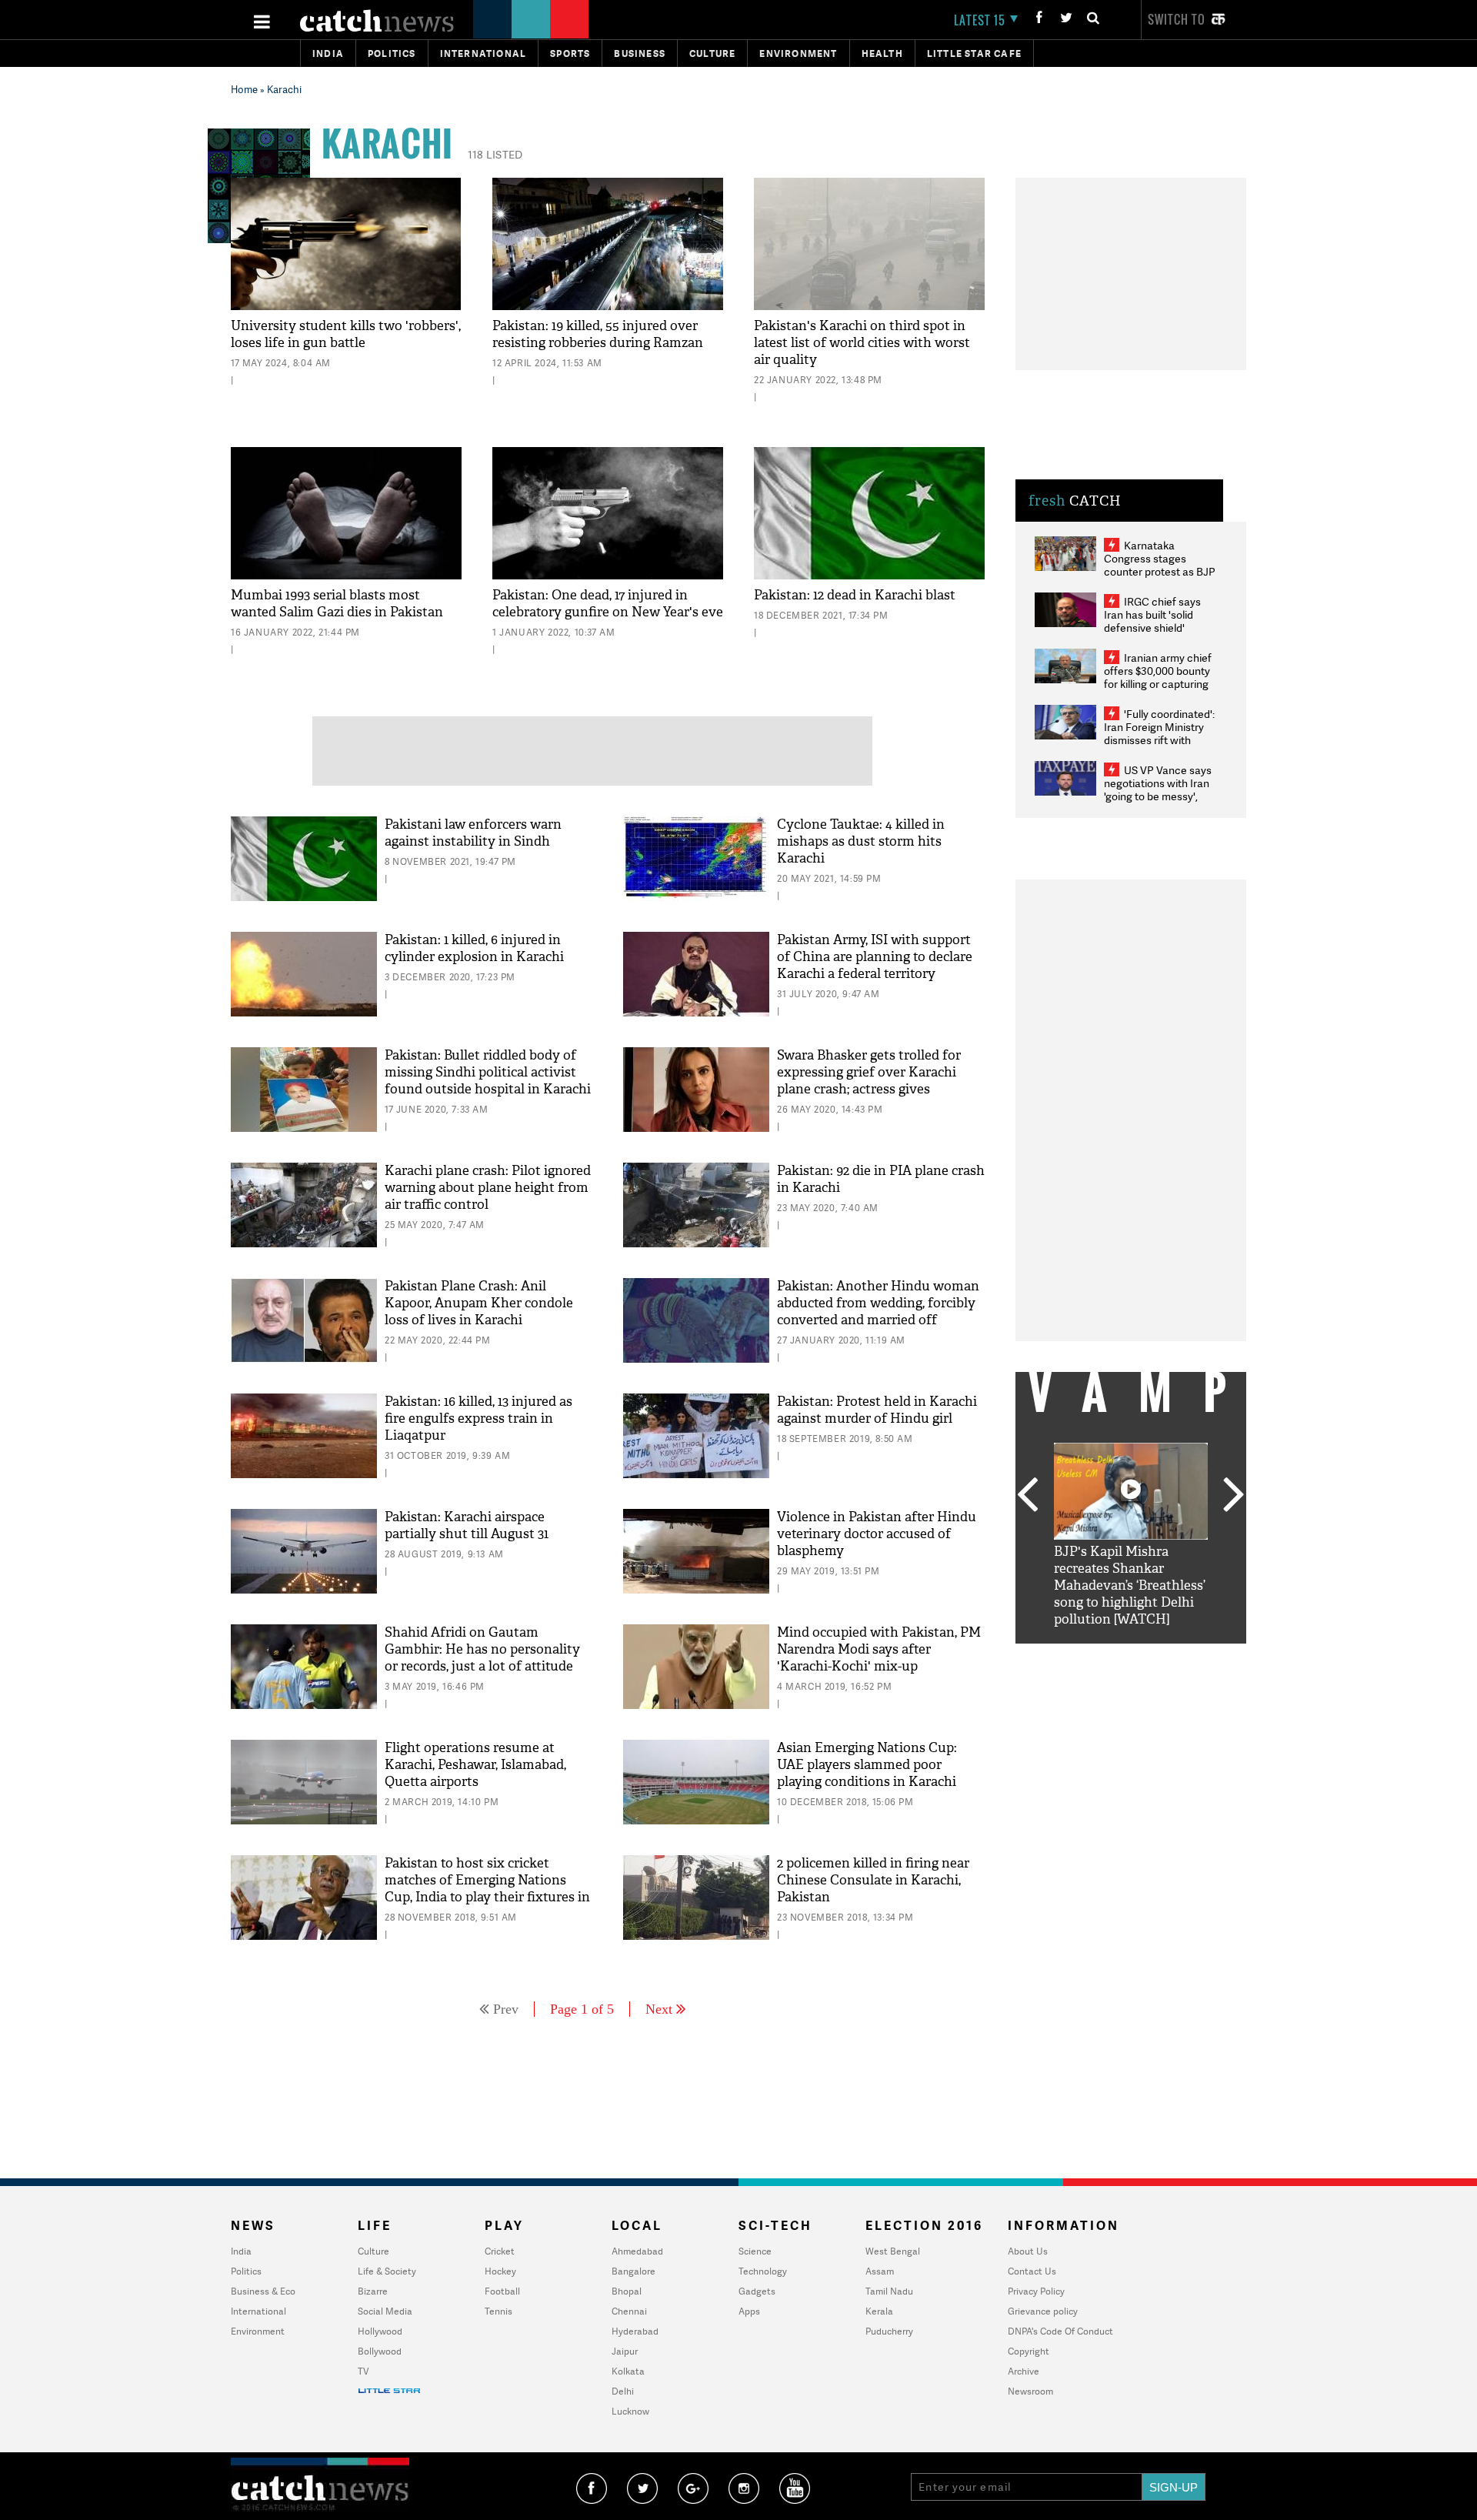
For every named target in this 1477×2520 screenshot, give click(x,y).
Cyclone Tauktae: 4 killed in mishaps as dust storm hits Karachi (861, 841)
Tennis (498, 2311)
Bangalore (633, 2271)
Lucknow (630, 2411)
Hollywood (380, 2331)
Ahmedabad (637, 2251)
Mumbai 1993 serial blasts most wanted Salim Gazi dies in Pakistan (337, 604)
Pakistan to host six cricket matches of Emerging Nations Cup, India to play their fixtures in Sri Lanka (487, 1889)
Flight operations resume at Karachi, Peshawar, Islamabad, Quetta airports (475, 1765)
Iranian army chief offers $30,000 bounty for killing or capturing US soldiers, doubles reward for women (1158, 684)
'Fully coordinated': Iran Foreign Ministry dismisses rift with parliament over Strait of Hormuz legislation (1159, 740)
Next (659, 2009)
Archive (1024, 2371)
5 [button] (1177, 1655)
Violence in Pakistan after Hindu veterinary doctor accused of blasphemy (877, 1534)
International (258, 2311)
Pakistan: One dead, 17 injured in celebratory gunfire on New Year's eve (608, 604)
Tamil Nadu (889, 2291)
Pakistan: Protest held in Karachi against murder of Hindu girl (877, 1410)
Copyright (1029, 2351)
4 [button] (1154, 1655)
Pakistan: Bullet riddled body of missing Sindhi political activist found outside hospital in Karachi (488, 1072)
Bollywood (380, 2351)
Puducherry (889, 2331)
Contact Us (1032, 2271)
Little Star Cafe (974, 53)
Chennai (629, 2311)
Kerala (879, 2311)
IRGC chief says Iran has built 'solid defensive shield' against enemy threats (1159, 621)
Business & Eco (263, 2291)
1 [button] (1085, 1655)
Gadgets (757, 2291)
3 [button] (1131, 1655)
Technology (763, 2271)
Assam (880, 2271)
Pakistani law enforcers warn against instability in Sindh (473, 833)
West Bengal (893, 2251)
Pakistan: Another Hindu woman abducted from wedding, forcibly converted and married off (878, 1303)
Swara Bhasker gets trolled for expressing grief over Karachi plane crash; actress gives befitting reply (869, 1081)
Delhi (623, 2391)
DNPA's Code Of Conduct (1060, 2331)
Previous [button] (1027, 1496)
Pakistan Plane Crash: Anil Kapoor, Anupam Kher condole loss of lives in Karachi (479, 1303)
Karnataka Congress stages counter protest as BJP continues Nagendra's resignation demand (1160, 571)
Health (882, 53)
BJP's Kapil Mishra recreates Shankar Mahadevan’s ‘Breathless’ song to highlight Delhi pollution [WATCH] (1130, 1585)
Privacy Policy (1036, 2291)
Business (640, 53)
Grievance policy (1043, 2311)
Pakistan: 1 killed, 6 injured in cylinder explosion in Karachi (474, 948)
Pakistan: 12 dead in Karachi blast (855, 595)
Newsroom (1030, 2391)
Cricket (500, 2251)
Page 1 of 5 (582, 2009)
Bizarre (373, 2291)
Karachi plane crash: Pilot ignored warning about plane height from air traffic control (488, 1188)
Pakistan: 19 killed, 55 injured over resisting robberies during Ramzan (598, 334)
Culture (712, 53)
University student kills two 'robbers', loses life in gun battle (346, 334)
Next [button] (1234, 1496)
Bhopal (627, 2291)
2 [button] (1108, 1655)
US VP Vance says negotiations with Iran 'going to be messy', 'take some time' (1158, 789)
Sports (570, 53)
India (328, 53)
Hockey (500, 2271)
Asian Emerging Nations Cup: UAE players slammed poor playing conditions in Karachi (867, 1765)
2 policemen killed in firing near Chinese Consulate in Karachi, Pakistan (873, 1880)
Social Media (385, 2311)
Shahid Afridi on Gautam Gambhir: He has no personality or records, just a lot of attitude (482, 1649)
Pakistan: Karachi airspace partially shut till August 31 (467, 1525)
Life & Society (387, 2271)
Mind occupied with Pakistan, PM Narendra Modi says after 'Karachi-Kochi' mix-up (879, 1649)
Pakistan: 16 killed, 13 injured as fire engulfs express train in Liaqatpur (478, 1419)
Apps (749, 2311)
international (483, 53)
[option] (1131, 1535)
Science (755, 2251)
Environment (798, 53)
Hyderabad (635, 2331)
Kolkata (628, 2371)
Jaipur (625, 2351)
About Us (1028, 2251)
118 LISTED (495, 154)
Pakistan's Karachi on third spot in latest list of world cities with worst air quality (862, 343)
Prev (506, 2009)
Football (502, 2291)
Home (244, 89)
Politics (392, 53)
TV (363, 2371)
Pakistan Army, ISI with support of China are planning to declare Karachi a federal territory (875, 957)
